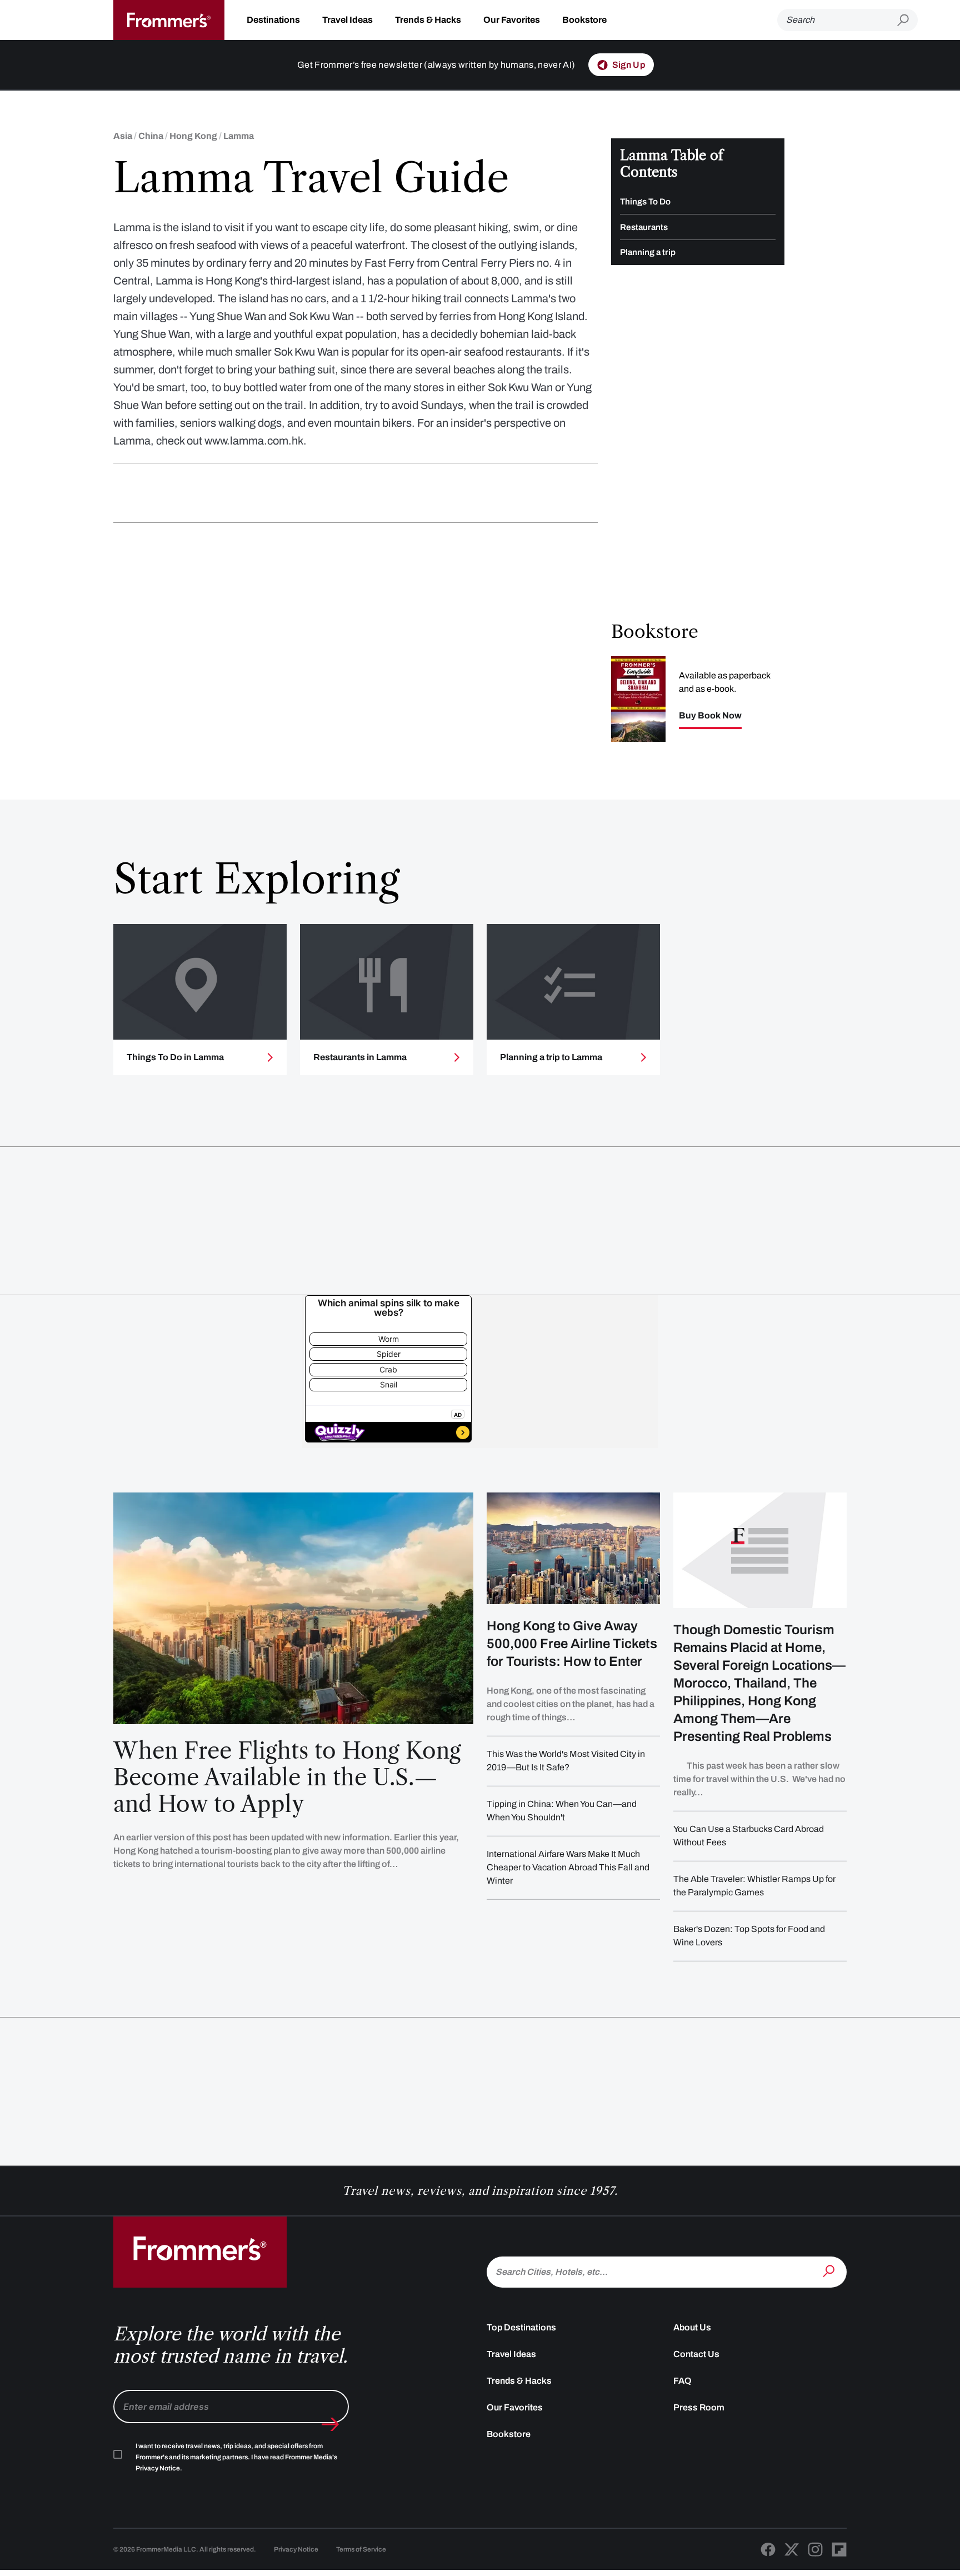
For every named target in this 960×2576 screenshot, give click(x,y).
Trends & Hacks (428, 20)
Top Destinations (521, 2327)
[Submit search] (907, 20)
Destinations (273, 20)
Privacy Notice (296, 2549)
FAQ (682, 2381)
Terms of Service (361, 2549)
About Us (692, 2327)
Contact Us (696, 2354)
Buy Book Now (710, 716)
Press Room (699, 2407)
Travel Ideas (347, 20)
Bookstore (584, 20)
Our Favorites (512, 20)
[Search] (830, 2271)
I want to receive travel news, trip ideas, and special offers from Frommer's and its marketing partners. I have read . (236, 2457)
